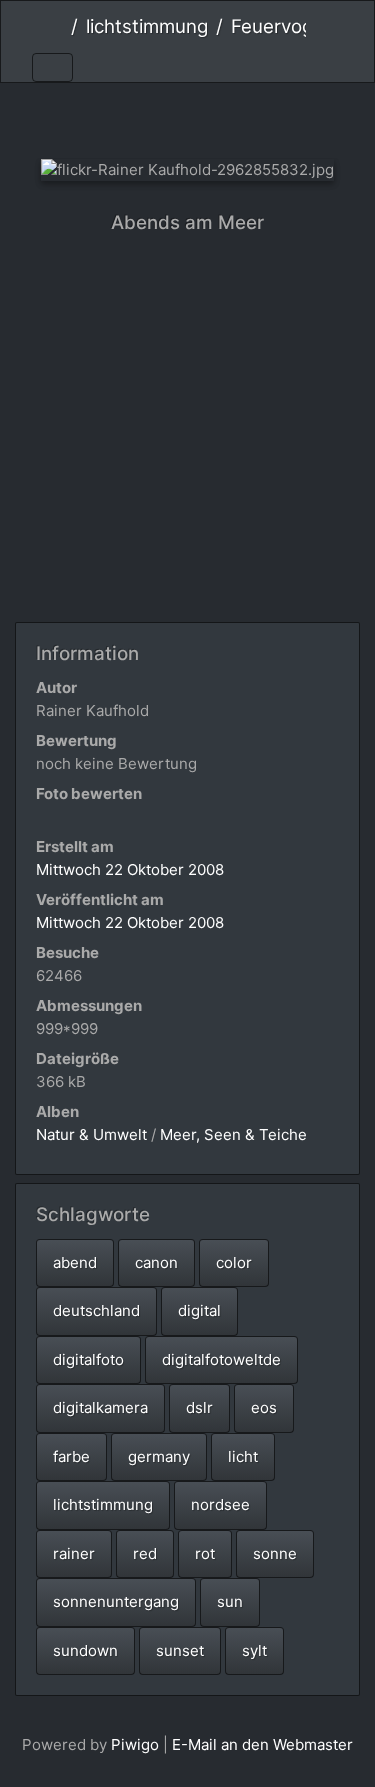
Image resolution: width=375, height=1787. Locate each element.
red (145, 1553)
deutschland (96, 1310)
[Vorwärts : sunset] (254, 116)
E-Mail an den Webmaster (262, 1744)
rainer (74, 1553)
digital (199, 1310)
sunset (180, 1650)
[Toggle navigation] (52, 67)
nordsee (220, 1504)
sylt (254, 1650)
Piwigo (135, 1744)
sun (230, 1601)
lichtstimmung (147, 26)
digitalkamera (100, 1407)
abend (75, 1262)
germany (159, 1456)
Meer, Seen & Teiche (233, 1134)
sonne (275, 1553)
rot (205, 1553)
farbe (71, 1456)
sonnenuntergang (116, 1601)
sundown (85, 1650)
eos (264, 1407)
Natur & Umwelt (91, 1134)
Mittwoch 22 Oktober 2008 (130, 869)
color (234, 1262)
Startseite (55, 27)
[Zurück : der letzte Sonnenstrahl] (120, 116)
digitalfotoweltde (221, 1359)
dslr (199, 1407)
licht (243, 1456)
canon (156, 1262)
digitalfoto (88, 1359)
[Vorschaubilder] (187, 116)
